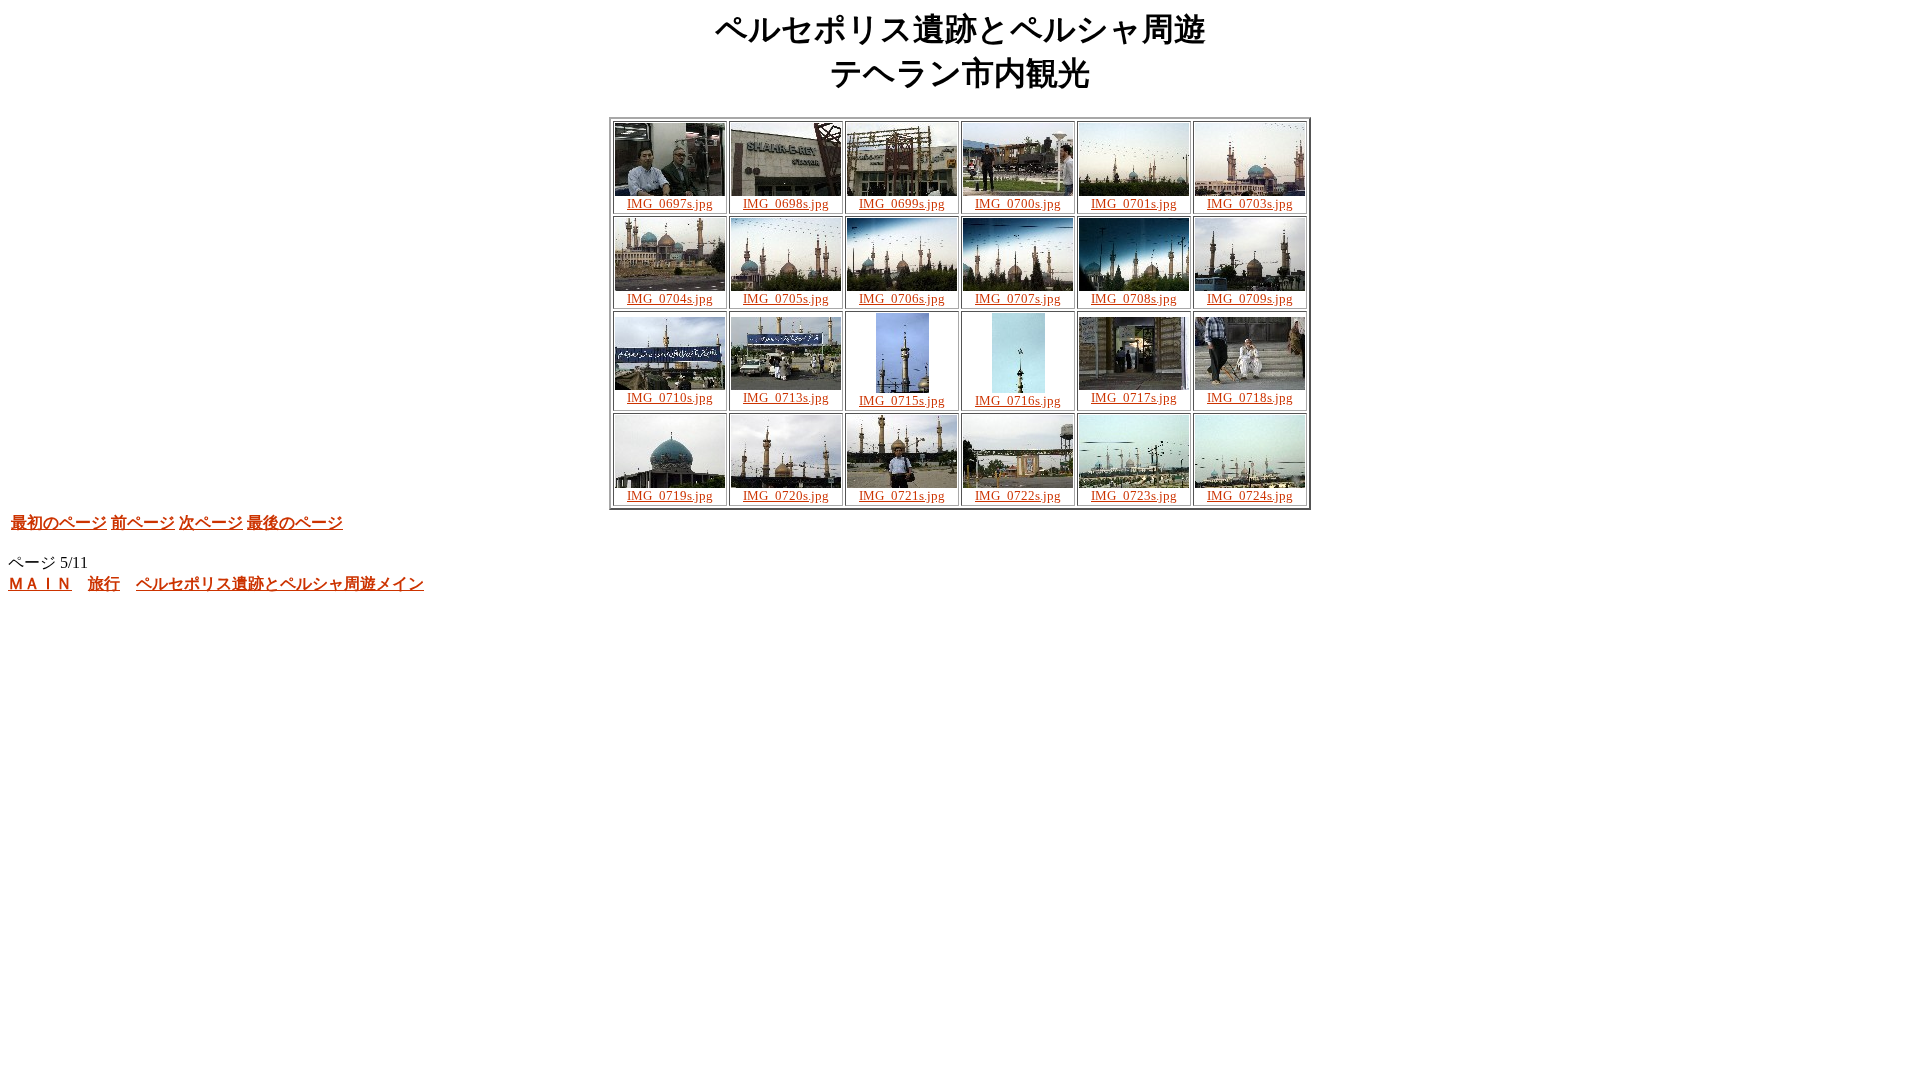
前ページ (143, 522)
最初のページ (59, 522)
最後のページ (295, 522)
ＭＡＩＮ (40, 583)
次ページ (211, 522)
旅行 (104, 583)
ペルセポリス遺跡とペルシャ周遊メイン (280, 583)
